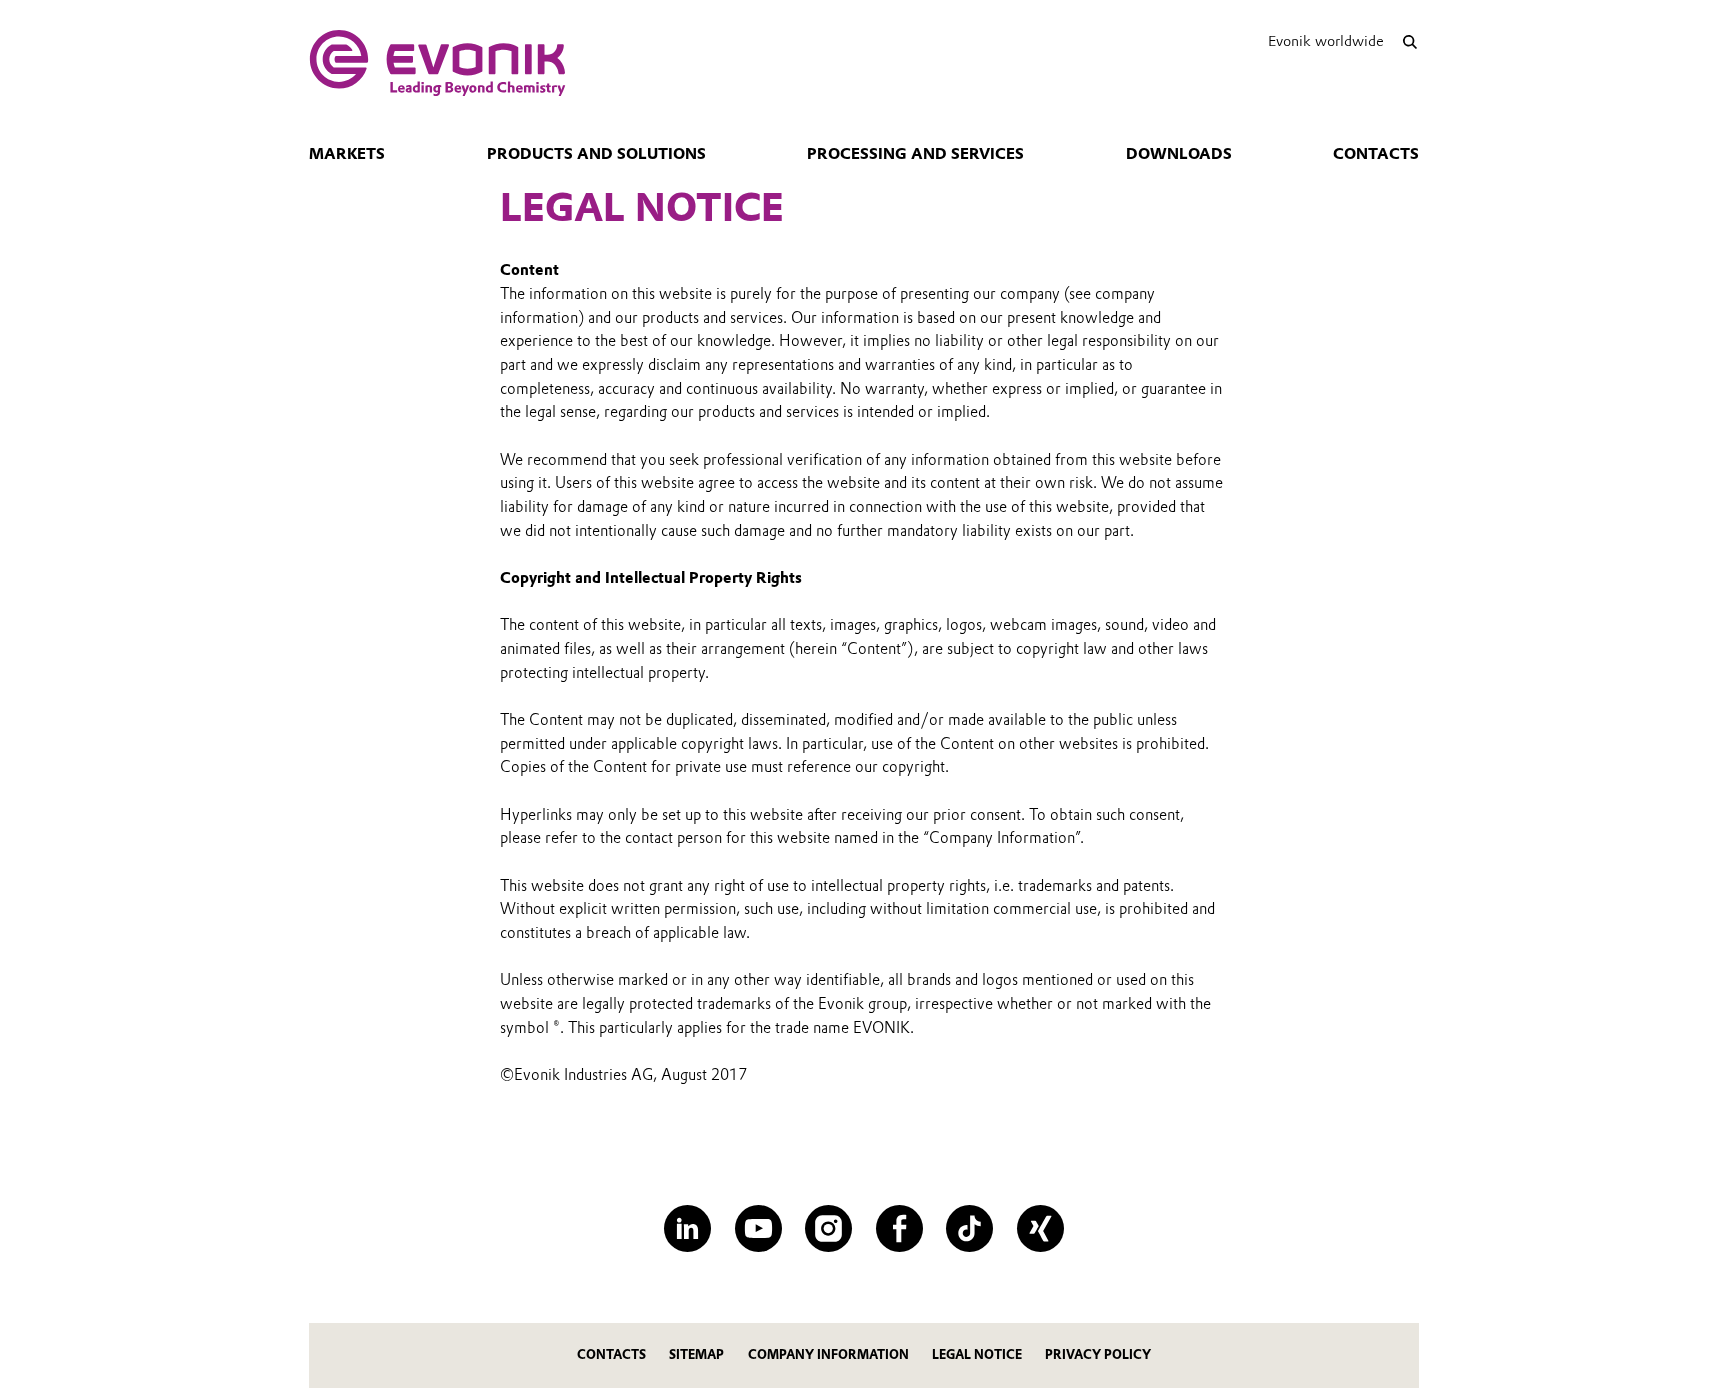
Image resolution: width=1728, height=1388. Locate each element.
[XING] (1040, 1228)
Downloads (1179, 154)
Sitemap (696, 1354)
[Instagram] (828, 1228)
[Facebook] (899, 1228)
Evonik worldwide (1326, 41)
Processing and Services (915, 154)
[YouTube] (758, 1228)
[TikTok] (969, 1228)
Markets (347, 154)
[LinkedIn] (687, 1228)
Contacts (1376, 154)
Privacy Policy (1098, 1354)
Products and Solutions (596, 154)
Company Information (828, 1354)
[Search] (1409, 41)
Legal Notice (977, 1354)
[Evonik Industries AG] (437, 63)
